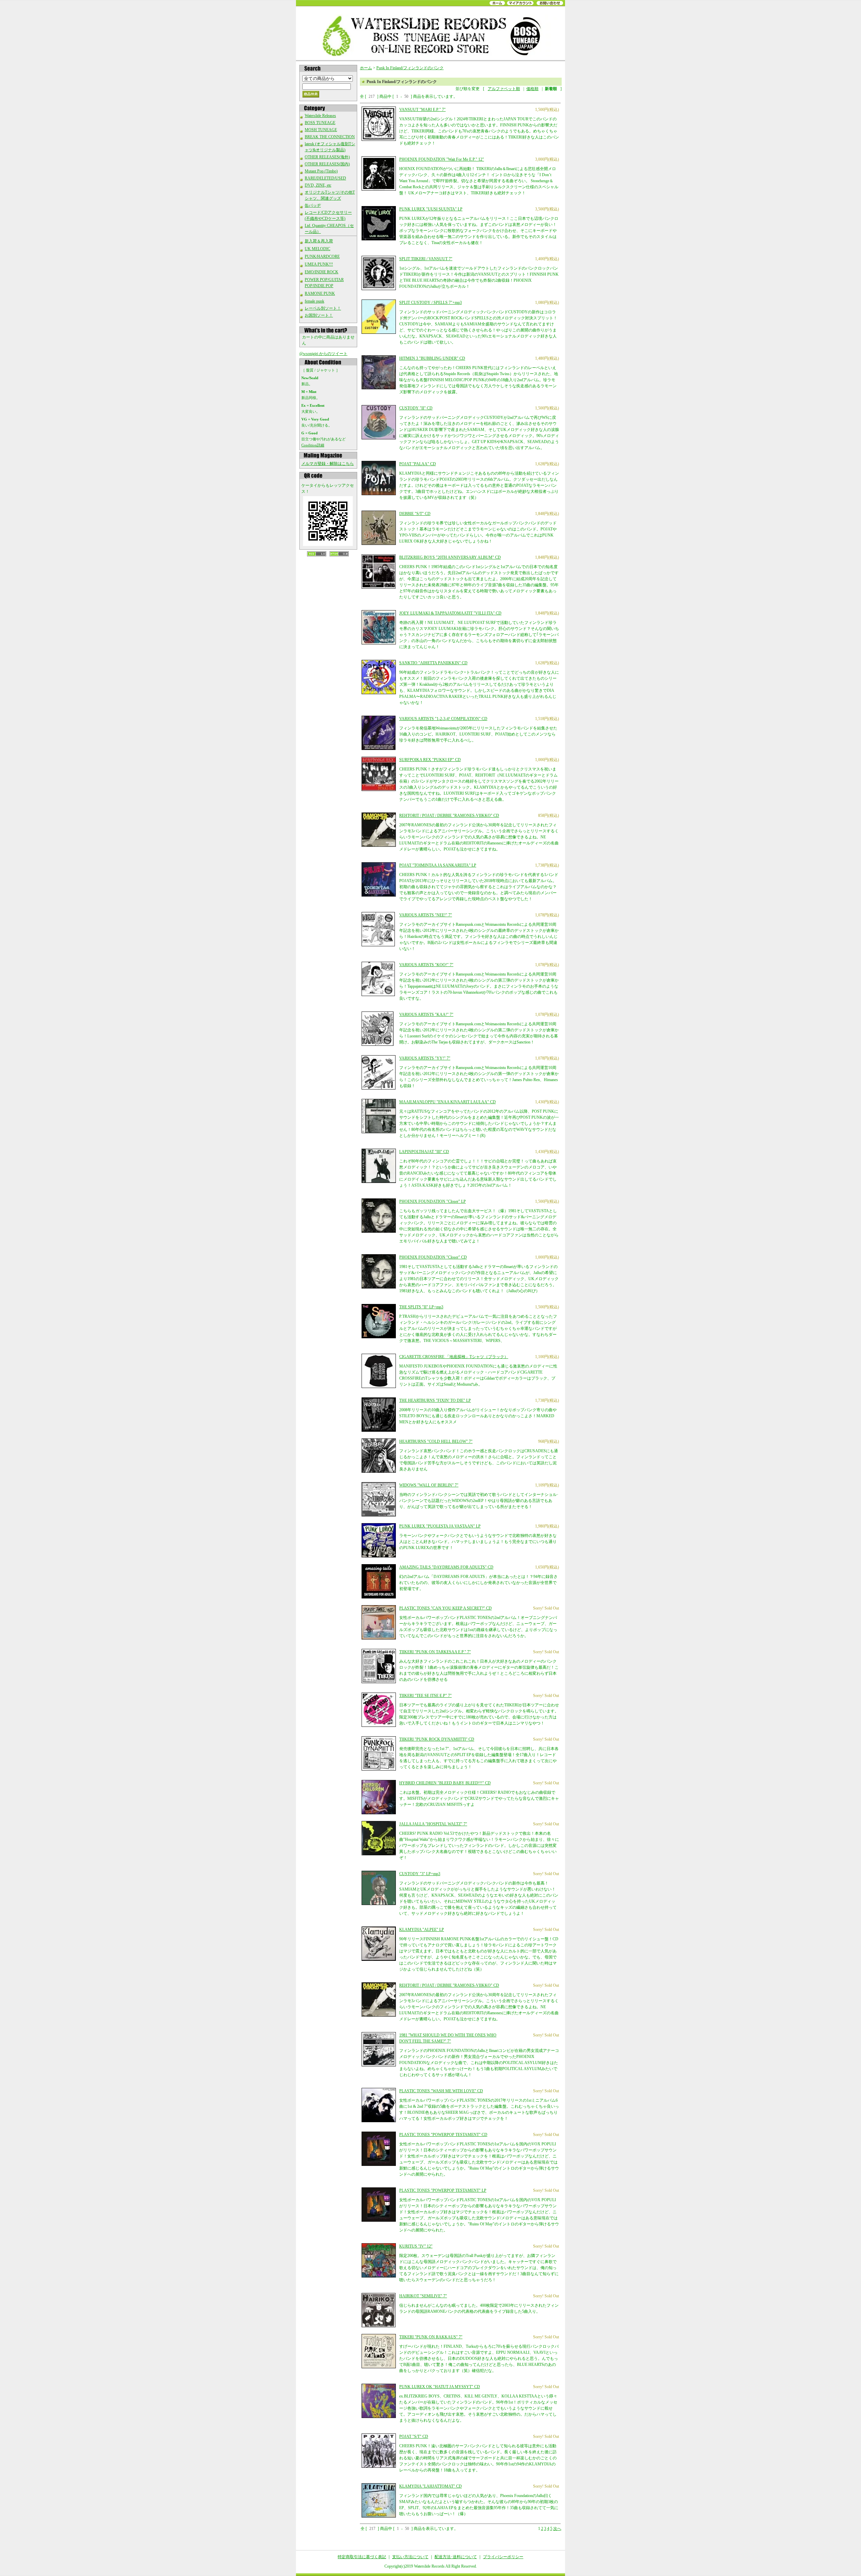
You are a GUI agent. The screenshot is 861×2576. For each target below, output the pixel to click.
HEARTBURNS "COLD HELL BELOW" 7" (436, 1441)
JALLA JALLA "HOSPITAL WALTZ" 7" (433, 1824)
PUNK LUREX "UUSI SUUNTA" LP (431, 209)
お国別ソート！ (319, 315)
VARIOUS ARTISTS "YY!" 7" (425, 1058)
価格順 (532, 89)
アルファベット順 (504, 89)
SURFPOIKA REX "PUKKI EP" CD (430, 760)
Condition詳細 (313, 445)
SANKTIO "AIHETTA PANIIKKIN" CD (433, 663)
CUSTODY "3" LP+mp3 (420, 1874)
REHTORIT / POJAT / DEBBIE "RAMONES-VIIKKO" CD (449, 816)
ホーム (366, 68)
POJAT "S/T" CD (414, 2436)
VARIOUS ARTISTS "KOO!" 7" (426, 965)
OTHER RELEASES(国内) (327, 164)
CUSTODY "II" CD (416, 408)
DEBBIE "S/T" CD (415, 514)
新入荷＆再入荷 (319, 241)
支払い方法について (410, 2557)
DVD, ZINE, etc (318, 185)
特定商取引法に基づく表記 (362, 2557)
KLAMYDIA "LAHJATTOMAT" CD (430, 2486)
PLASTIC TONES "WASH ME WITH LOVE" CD (441, 2091)
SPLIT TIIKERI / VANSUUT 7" (426, 259)
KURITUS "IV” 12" (416, 2246)
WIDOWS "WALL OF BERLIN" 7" (429, 1485)
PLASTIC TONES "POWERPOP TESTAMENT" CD (443, 2135)
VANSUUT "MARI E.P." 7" (422, 110)
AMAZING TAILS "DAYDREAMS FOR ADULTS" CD (446, 1567)
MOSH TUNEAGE (321, 130)
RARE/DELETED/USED (325, 178)
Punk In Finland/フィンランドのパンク (410, 68)
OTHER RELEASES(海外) (327, 157)
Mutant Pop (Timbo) (321, 171)
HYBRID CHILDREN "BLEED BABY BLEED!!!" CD (445, 1783)
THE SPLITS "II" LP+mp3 (421, 1307)
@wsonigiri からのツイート (323, 354)
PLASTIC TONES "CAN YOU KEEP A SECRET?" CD (445, 1608)
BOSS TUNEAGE (320, 123)
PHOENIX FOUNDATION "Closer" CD (433, 1257)
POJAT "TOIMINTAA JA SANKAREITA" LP (438, 865)
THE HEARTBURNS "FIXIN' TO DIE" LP (435, 1400)
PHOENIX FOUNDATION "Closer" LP (433, 1201)
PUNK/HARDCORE (322, 256)
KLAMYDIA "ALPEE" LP (422, 1930)
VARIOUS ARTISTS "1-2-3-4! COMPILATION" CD (443, 719)
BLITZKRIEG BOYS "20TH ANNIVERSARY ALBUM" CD (450, 557)
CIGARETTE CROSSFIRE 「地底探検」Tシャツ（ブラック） (454, 1357)
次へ (557, 2529)
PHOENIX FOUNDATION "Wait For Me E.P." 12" (442, 159)
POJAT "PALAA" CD (418, 464)
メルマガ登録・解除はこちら (328, 464)
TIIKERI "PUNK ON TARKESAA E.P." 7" (435, 1652)
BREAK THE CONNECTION (330, 137)
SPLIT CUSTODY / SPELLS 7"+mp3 (430, 303)
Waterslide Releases (320, 116)
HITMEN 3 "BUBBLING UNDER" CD (432, 358)
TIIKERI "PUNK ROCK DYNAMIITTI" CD (437, 1739)
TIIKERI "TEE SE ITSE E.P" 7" (425, 1696)
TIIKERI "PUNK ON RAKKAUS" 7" (431, 2337)
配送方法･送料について (456, 2557)
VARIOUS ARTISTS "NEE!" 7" (426, 915)
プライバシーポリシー (503, 2557)
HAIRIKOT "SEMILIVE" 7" (423, 2296)
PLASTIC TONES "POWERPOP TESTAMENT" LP (443, 2190)
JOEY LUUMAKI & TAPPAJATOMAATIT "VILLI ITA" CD (450, 613)
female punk (314, 301)
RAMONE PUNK (320, 293)
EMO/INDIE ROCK (322, 272)
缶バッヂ (313, 205)
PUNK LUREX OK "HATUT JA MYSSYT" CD (440, 2387)
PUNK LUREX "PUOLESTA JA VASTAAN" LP (440, 1526)
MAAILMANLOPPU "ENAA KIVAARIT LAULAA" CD (447, 1102)
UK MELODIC (317, 249)
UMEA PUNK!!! (319, 264)
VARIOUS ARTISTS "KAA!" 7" (426, 1015)
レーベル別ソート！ (323, 308)
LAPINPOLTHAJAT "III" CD (424, 1152)
